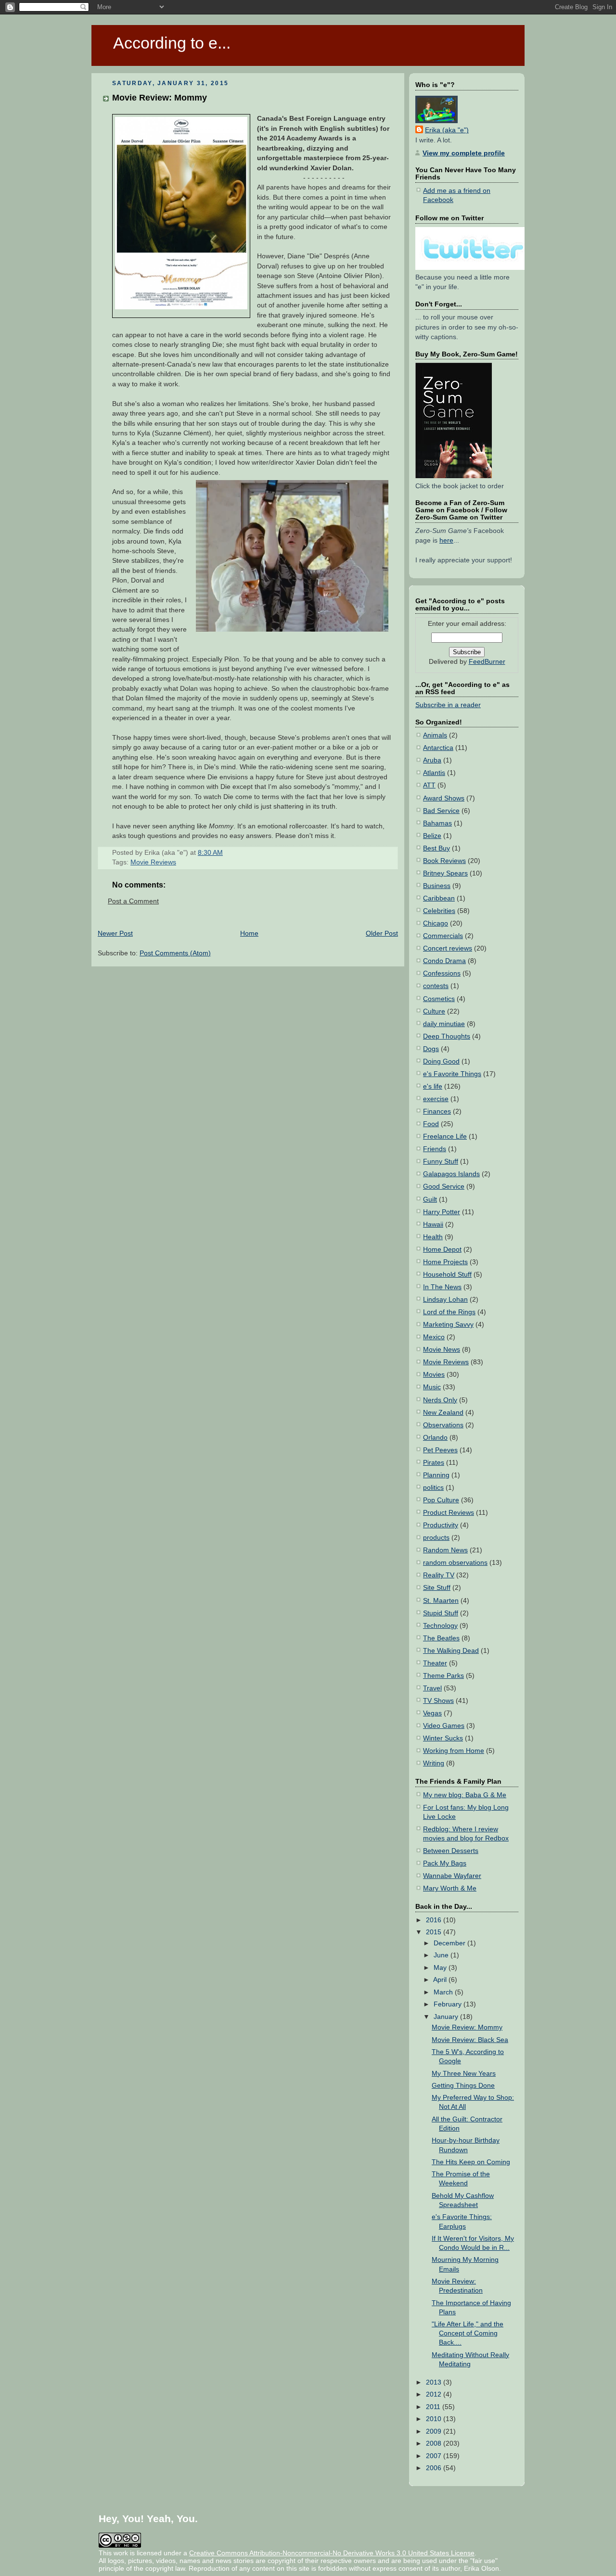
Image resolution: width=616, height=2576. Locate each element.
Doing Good (441, 1061)
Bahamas (437, 823)
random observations (455, 1563)
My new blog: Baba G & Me (465, 1795)
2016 (435, 1920)
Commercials (443, 936)
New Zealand (443, 1413)
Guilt (430, 1199)
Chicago (436, 923)
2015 (435, 1932)
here (446, 540)
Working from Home (454, 1751)
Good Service (444, 1186)
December (450, 1943)
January (447, 2017)
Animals (435, 735)
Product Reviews (449, 1513)
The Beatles (441, 1638)
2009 (435, 2431)
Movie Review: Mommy (160, 97)
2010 (435, 2419)
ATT (429, 785)
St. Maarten (441, 1601)
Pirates (434, 1463)
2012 (435, 2394)
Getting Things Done (463, 2086)
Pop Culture (441, 1500)
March (444, 1992)
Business (437, 886)
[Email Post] (226, 853)
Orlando (435, 1438)
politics (433, 1488)
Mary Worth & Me (450, 1888)
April (441, 1980)
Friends (435, 1149)
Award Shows (444, 798)
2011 (434, 2407)
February (449, 2004)
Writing (434, 1763)
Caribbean (439, 898)
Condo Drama (444, 961)
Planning (436, 1475)
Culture (434, 1011)
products (436, 1538)
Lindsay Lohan (445, 1300)
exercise (436, 1099)
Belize (432, 836)
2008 (435, 2443)
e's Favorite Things (452, 1074)
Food (431, 1124)
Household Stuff (447, 1275)
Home (249, 933)
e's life (433, 1086)
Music (432, 1387)
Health (433, 1237)
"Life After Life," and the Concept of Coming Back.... (468, 2333)
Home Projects (445, 1262)
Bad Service (441, 811)
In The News (442, 1287)
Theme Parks (443, 1676)
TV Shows (438, 1701)
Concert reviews (448, 948)
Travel (432, 1688)
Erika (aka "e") (447, 130)
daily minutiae (444, 1024)
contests (436, 986)
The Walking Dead (451, 1651)
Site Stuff (437, 1588)
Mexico (434, 1337)
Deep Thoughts (447, 1036)
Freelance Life (445, 1136)
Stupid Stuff (441, 1613)
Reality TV (439, 1575)
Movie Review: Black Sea (470, 2040)
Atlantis (434, 773)
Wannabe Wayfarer (452, 1876)
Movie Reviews (153, 862)
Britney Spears (445, 873)
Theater (435, 1663)
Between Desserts (451, 1851)
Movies (434, 1375)
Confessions (442, 973)
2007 (435, 2456)
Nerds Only (440, 1400)
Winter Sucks (443, 1738)
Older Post (382, 933)
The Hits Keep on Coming (471, 2162)
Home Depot (442, 1250)
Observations (443, 1425)
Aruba (432, 760)
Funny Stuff (441, 1161)
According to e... (172, 43)
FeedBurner (487, 662)
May (441, 1968)
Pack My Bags (445, 1863)
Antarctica (438, 748)
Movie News (442, 1350)
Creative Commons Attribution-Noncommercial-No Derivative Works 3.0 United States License (332, 2553)
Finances (437, 1111)
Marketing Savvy (448, 1325)
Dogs (431, 1049)
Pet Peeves (440, 1450)
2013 (435, 2382)
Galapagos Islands (451, 1174)
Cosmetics (439, 999)
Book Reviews (444, 861)
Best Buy (436, 848)
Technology (440, 1626)
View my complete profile (464, 153)
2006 (435, 2468)
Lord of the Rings (449, 1312)
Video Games (444, 1726)
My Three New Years (464, 2074)
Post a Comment (133, 901)
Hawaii (433, 1225)
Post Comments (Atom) (175, 953)
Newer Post (115, 933)
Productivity (441, 1525)
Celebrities (439, 911)
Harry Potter (442, 1212)
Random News (445, 1550)
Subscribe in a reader (448, 705)
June (442, 1955)
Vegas (432, 1713)
